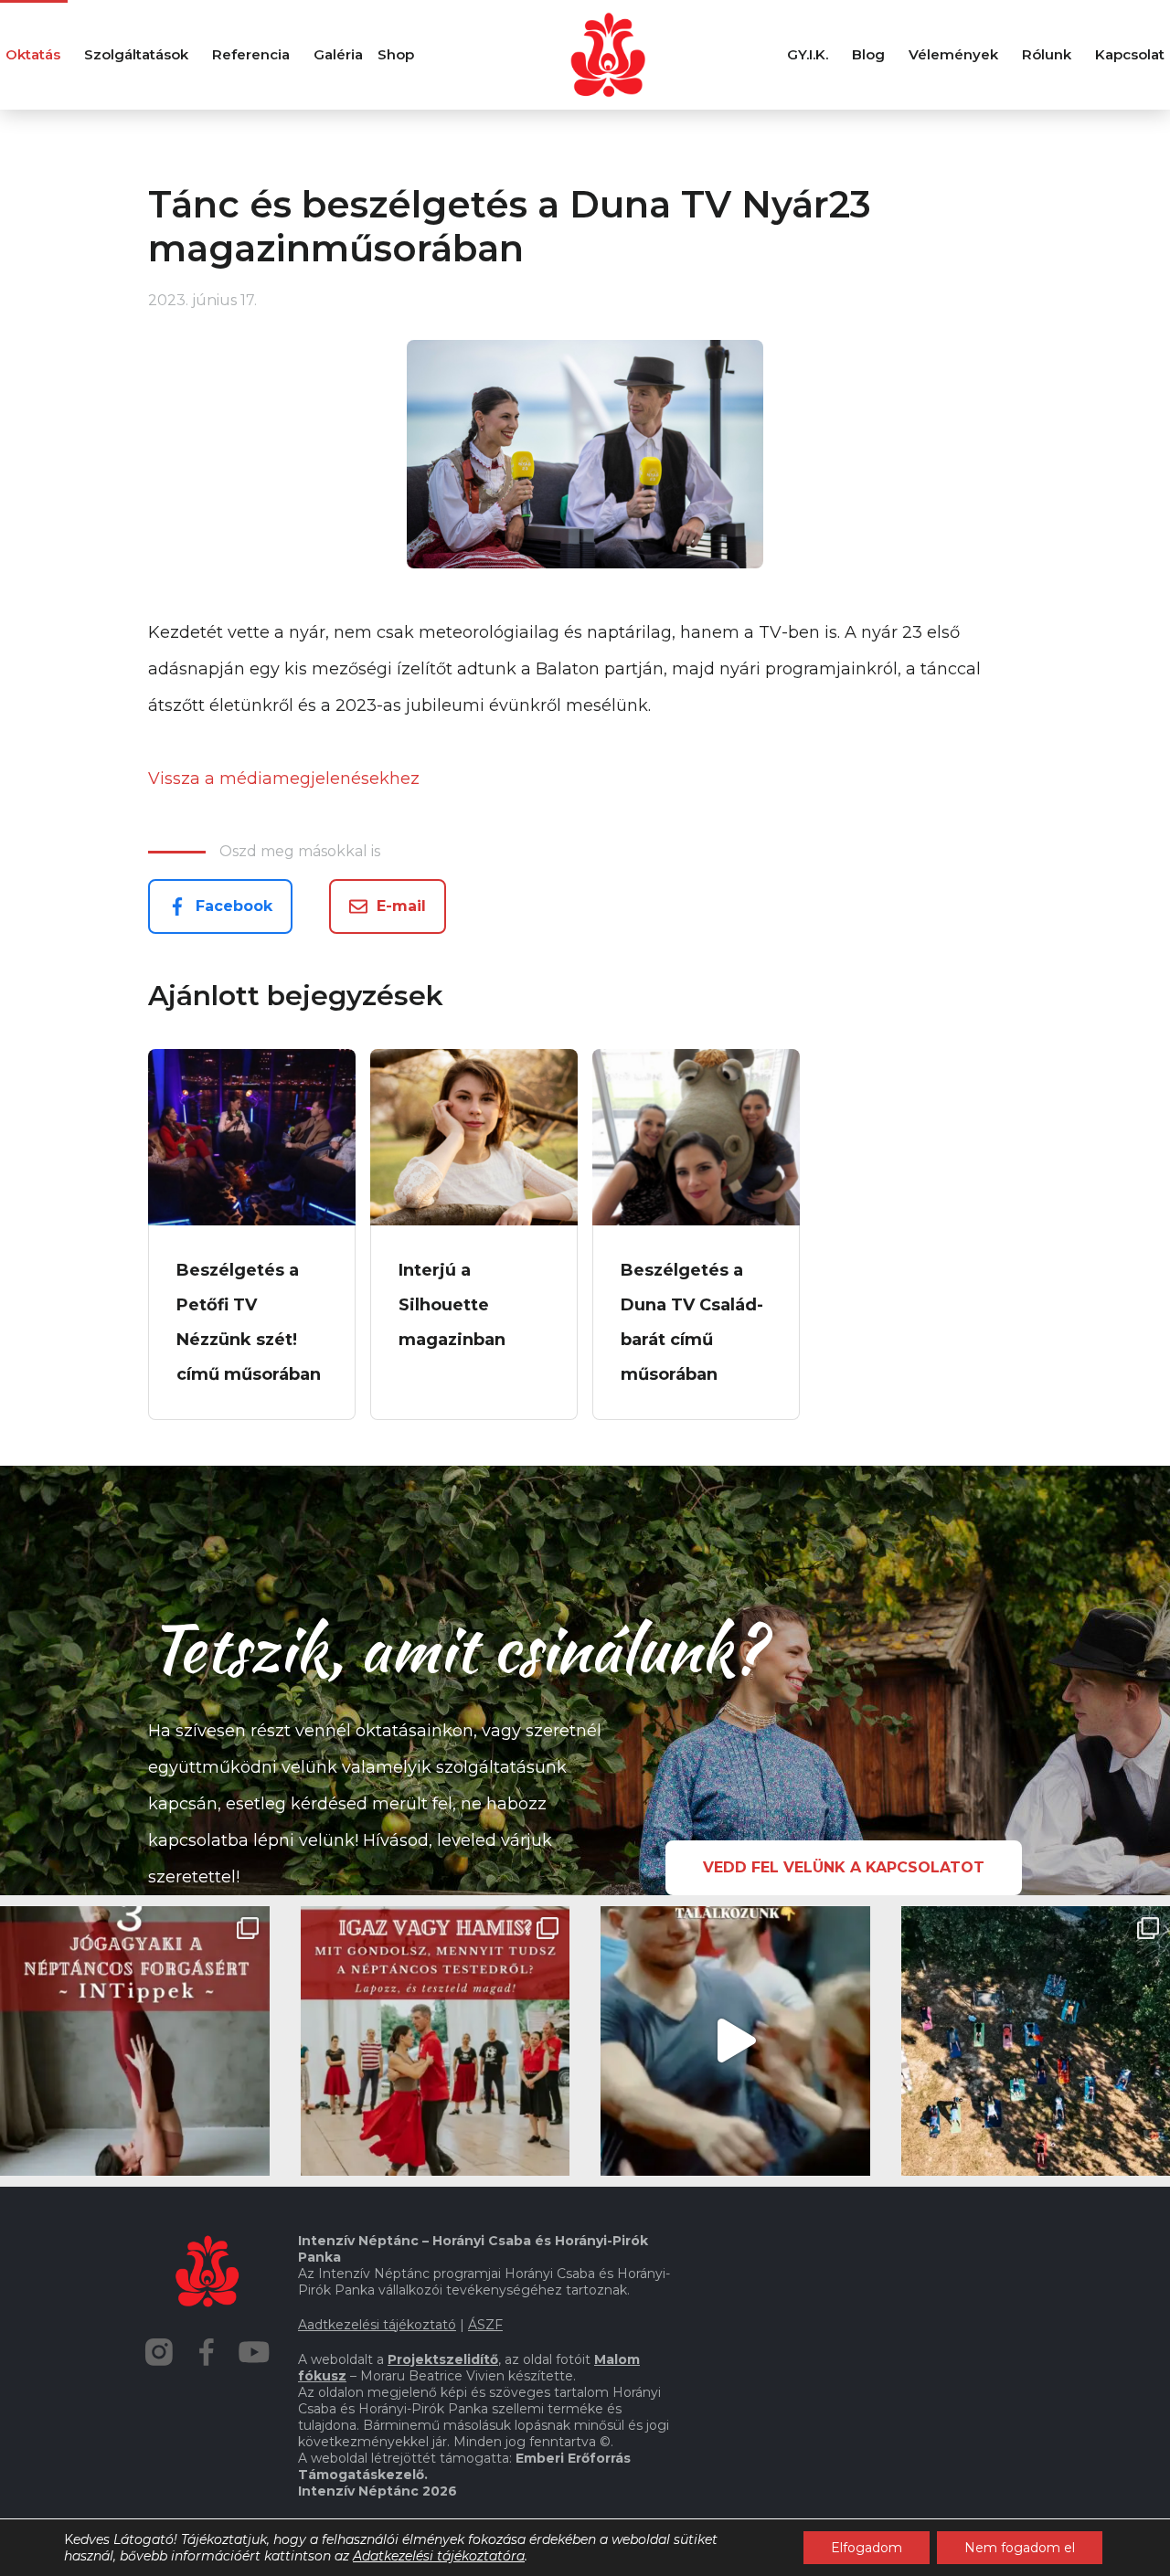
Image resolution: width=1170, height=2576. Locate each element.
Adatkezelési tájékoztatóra (439, 2556)
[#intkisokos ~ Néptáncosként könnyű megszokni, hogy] (436, 2041)
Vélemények (953, 54)
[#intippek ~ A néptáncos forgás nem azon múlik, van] (135, 2041)
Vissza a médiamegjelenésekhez (284, 779)
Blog (868, 54)
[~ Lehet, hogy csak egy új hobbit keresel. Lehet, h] (735, 2041)
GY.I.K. (808, 54)
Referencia (251, 54)
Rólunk (1047, 54)
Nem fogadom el (1020, 2548)
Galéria (338, 54)
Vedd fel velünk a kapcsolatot (844, 1867)
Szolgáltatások (136, 54)
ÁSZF (485, 2325)
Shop (396, 54)
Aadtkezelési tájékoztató (377, 2325)
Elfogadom (867, 2548)
